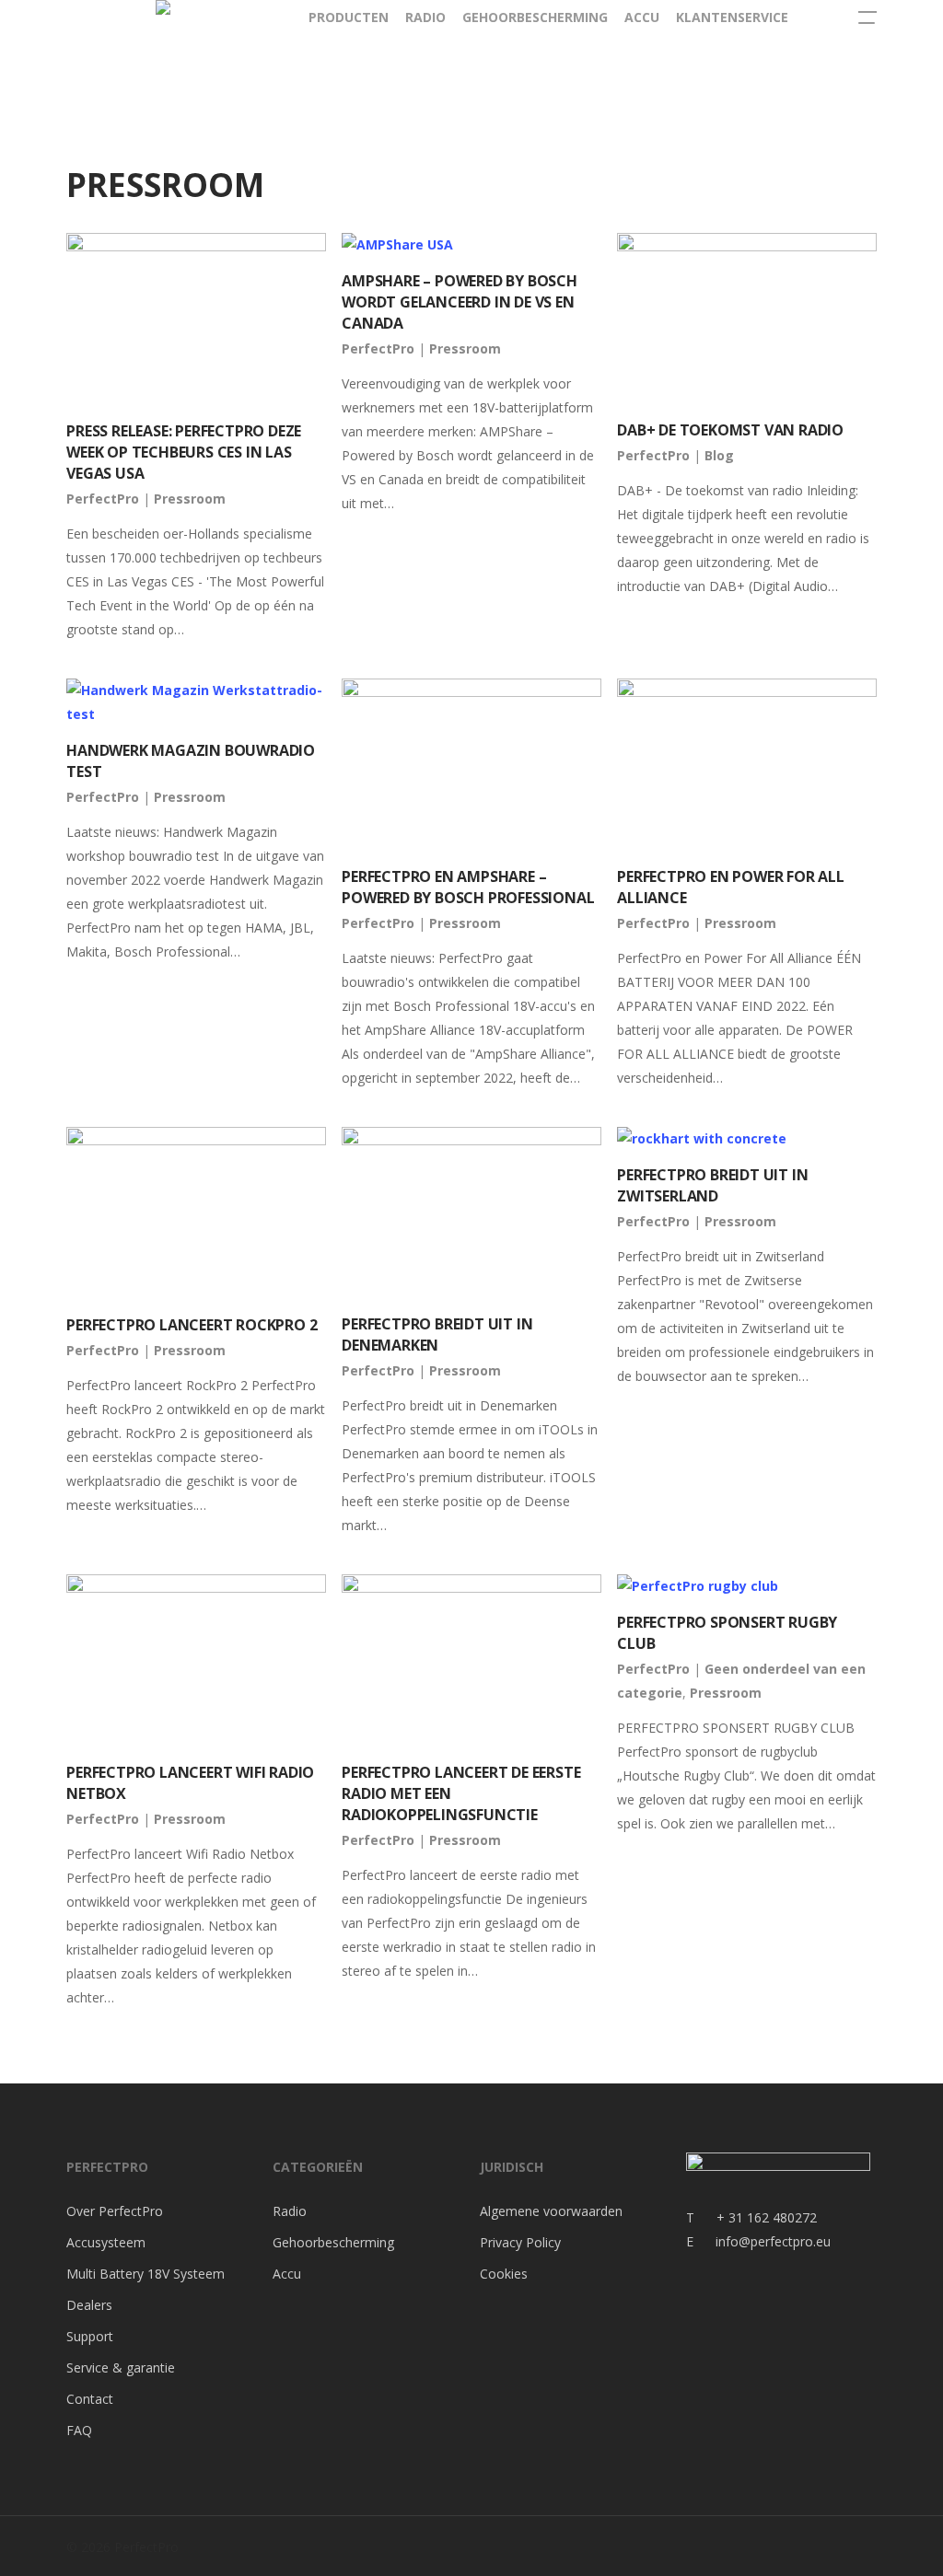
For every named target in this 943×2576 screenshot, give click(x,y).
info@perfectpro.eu (771, 2241)
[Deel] (882, 20)
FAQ (79, 2430)
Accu (287, 2274)
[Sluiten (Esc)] (923, 20)
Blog (719, 455)
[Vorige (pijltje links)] (32, 1288)
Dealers (89, 2305)
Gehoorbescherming (333, 2242)
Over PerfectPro (115, 2211)
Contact (90, 2399)
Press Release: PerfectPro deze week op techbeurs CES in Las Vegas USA (184, 452)
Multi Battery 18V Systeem (146, 2274)
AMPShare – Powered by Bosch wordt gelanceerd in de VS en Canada (460, 302)
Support (90, 2336)
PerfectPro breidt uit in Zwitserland (712, 1185)
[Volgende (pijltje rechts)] (911, 1288)
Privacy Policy (520, 2242)
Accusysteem (106, 2242)
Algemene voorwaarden (551, 2211)
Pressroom (190, 499)
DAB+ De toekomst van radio (730, 430)
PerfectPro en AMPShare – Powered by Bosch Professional (468, 887)
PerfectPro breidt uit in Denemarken (437, 1334)
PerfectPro (103, 499)
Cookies (504, 2274)
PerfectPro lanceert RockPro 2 (192, 1325)
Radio (290, 2211)
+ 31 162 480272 (756, 2217)
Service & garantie (121, 2367)
